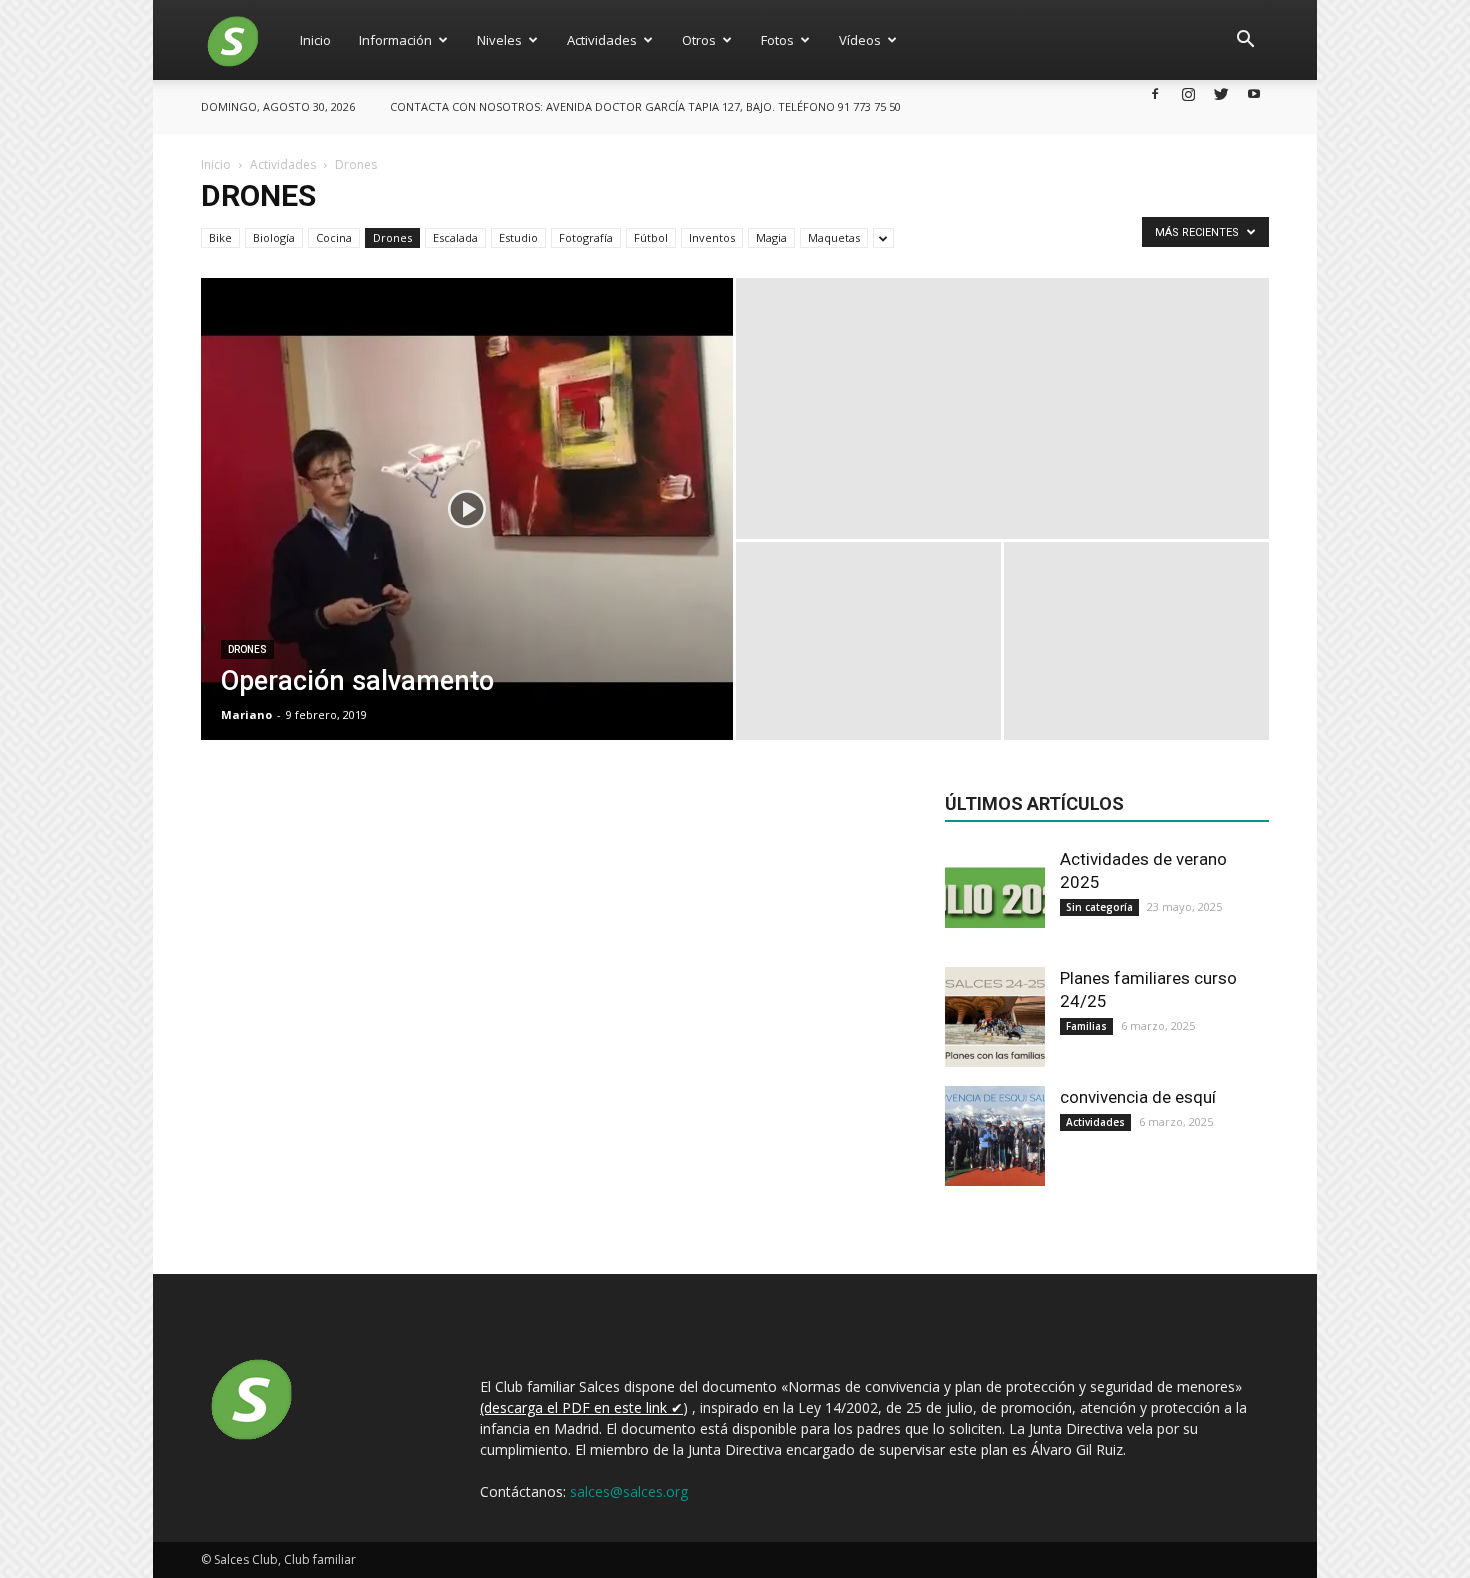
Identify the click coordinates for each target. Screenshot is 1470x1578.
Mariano (246, 714)
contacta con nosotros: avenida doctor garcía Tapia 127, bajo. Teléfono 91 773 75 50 (645, 106)
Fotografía (586, 237)
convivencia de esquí (1138, 1097)
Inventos (712, 237)
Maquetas (834, 237)
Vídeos (860, 40)
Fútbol (651, 237)
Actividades (602, 40)
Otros (699, 40)
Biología (274, 237)
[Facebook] (1155, 93)
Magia (771, 237)
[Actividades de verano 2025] (995, 898)
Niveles (499, 40)
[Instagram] (1188, 93)
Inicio (315, 40)
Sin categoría (1099, 907)
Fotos (777, 40)
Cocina (334, 237)
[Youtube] (1254, 93)
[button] (1245, 40)
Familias (1086, 1026)
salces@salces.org (629, 1491)
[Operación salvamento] (467, 509)
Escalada (455, 237)
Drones (392, 237)
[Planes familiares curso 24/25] (995, 1017)
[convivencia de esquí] (995, 1136)
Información (395, 40)
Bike (220, 237)
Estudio (518, 237)
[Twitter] (1221, 93)
